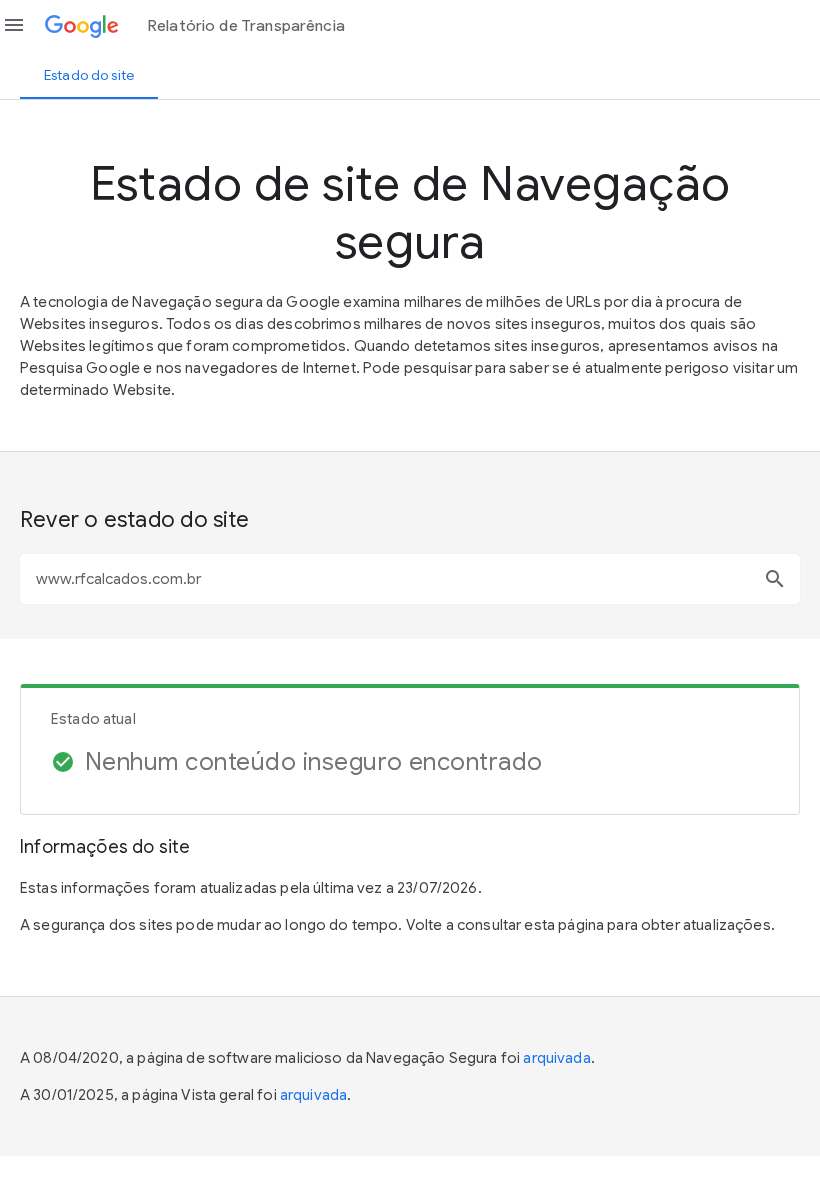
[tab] (89, 75)
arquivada (556, 1058)
